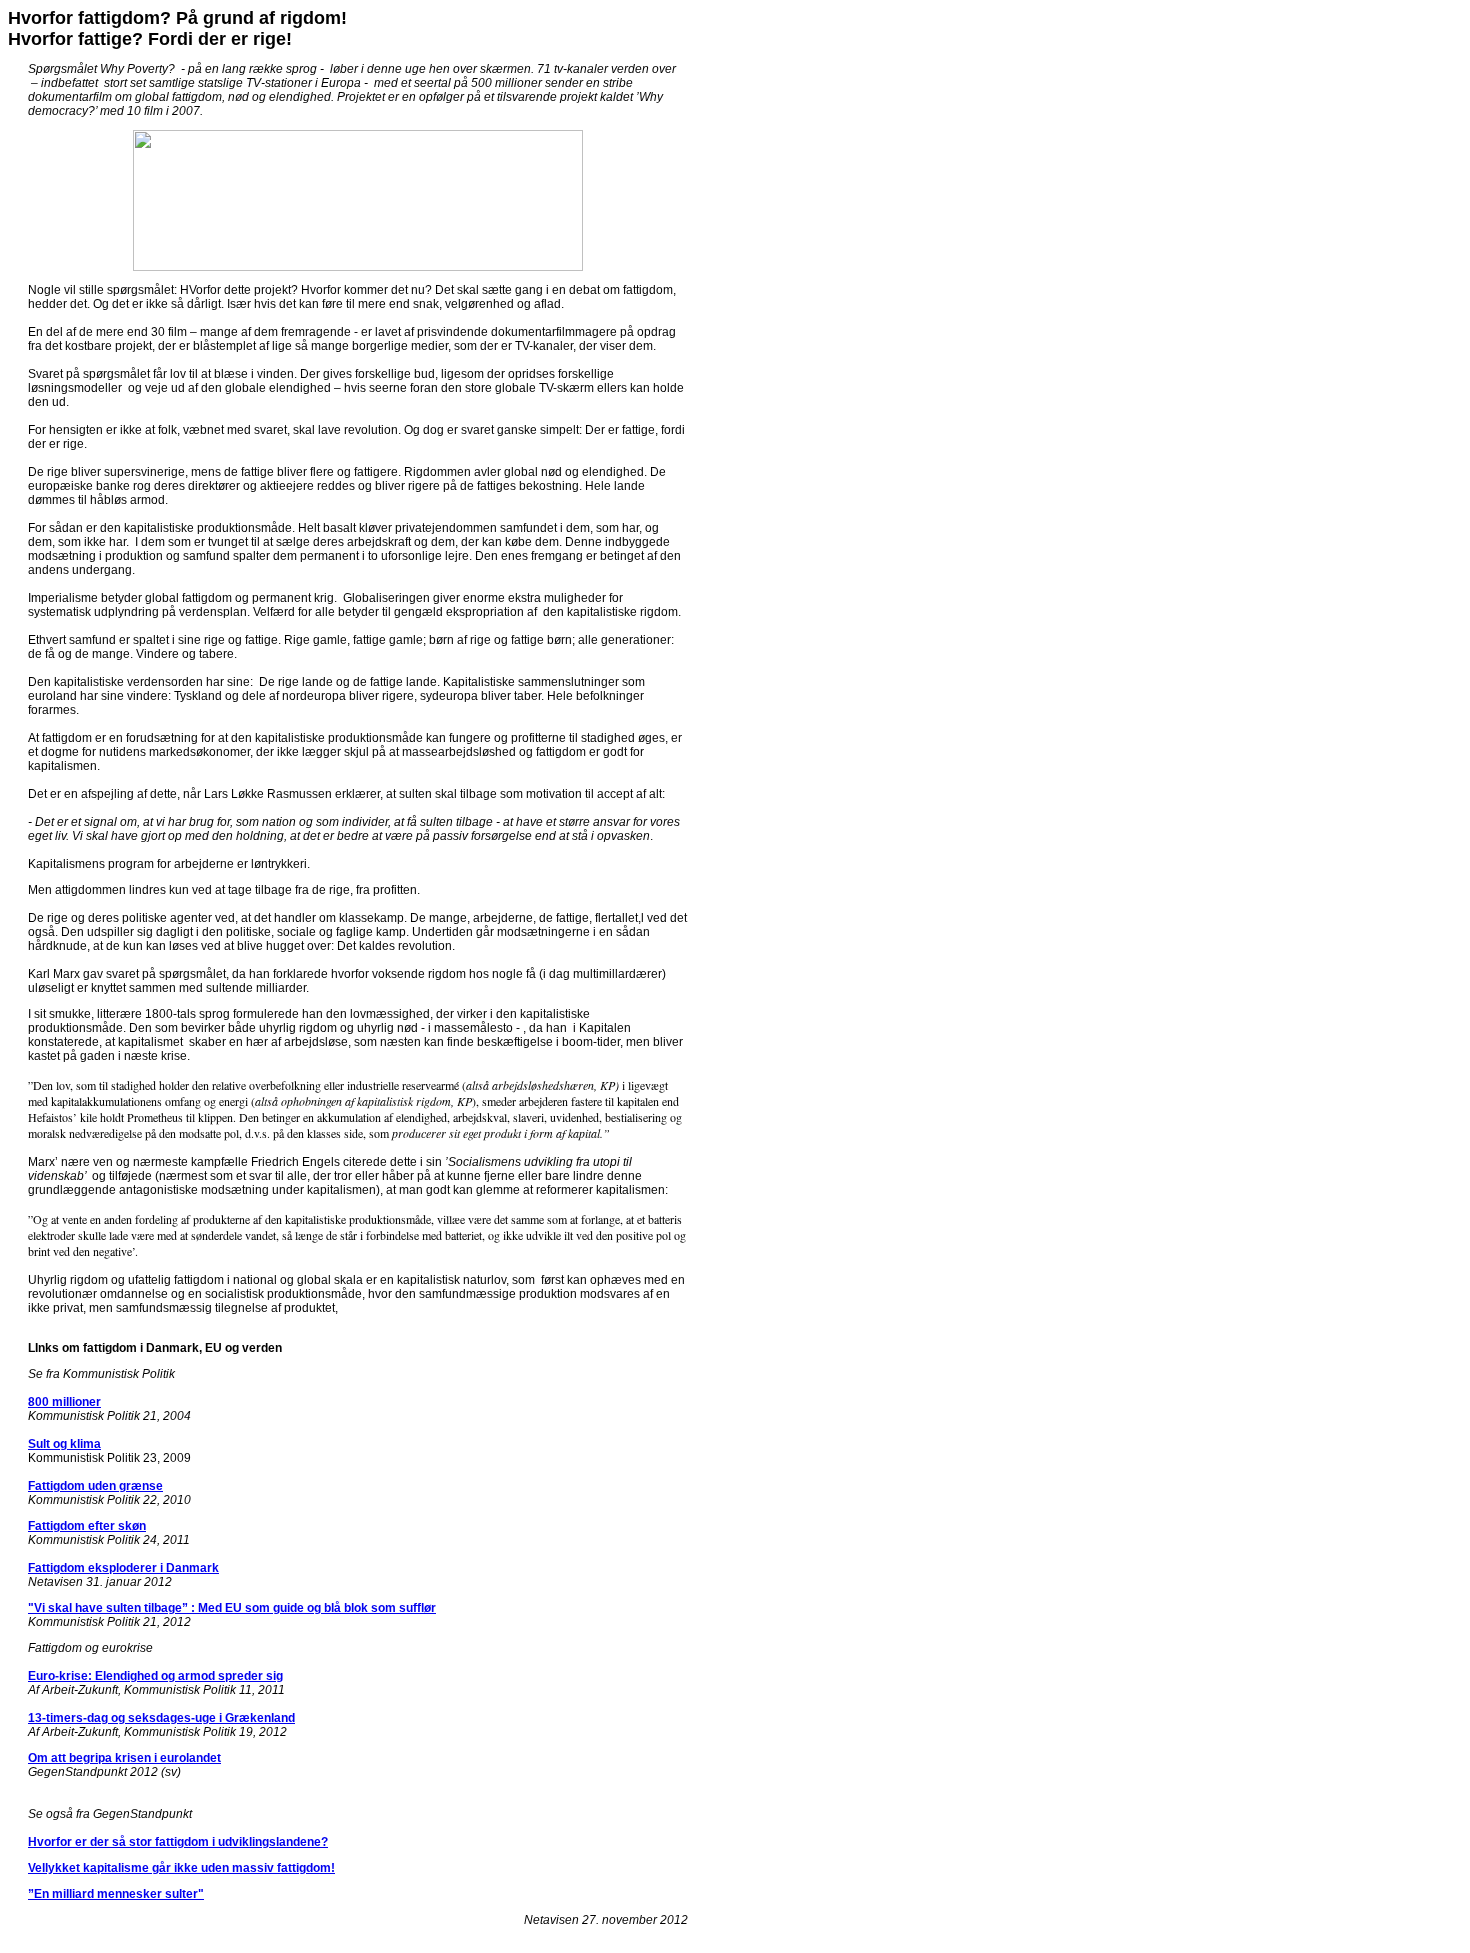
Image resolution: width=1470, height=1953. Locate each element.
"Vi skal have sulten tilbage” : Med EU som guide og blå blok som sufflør (232, 1608)
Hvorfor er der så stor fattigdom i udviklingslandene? (178, 1842)
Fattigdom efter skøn (87, 1526)
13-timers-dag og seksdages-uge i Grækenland (161, 1718)
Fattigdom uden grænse (95, 1486)
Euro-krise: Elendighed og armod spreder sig (155, 1676)
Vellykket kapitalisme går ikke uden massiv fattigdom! (181, 1868)
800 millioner (64, 1402)
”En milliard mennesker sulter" (116, 1894)
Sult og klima (64, 1444)
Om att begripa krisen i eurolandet (124, 1758)
